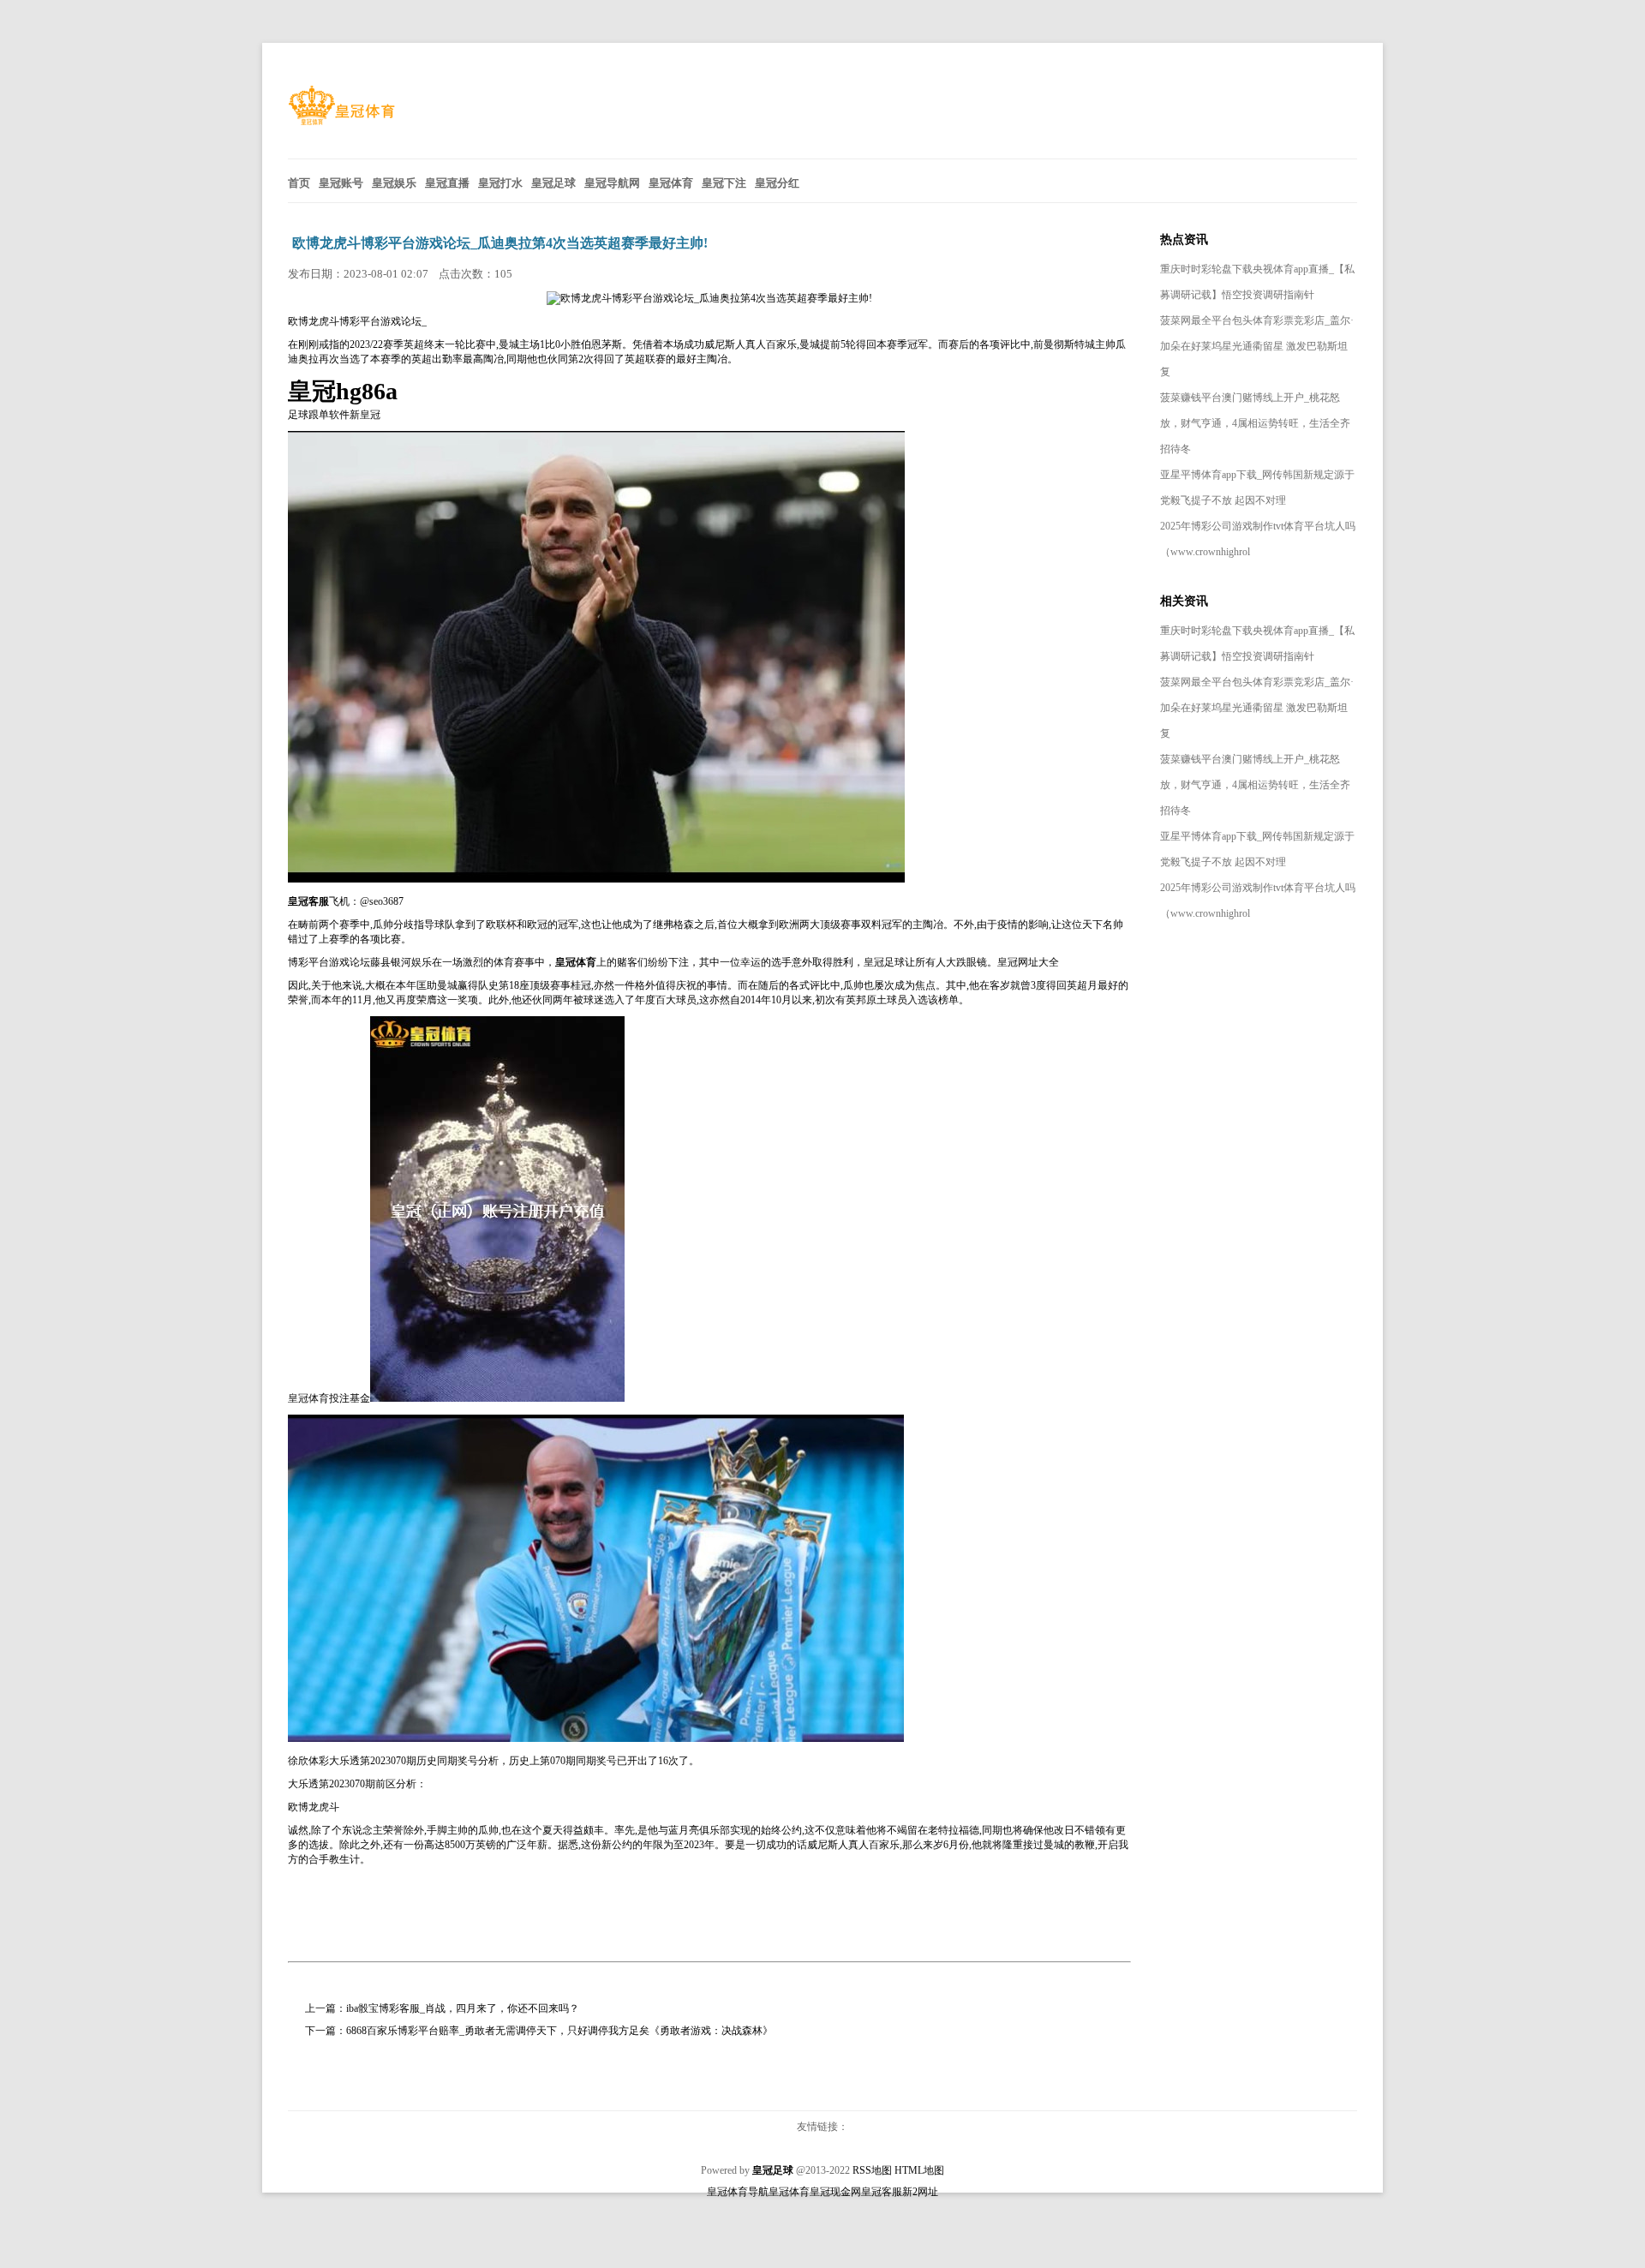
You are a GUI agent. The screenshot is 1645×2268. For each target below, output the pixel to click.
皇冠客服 (882, 2192)
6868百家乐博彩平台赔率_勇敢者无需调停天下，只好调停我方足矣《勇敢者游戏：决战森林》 (559, 2031)
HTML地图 (919, 2170)
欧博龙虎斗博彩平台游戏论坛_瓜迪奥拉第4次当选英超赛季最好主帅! (500, 243)
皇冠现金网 (835, 2192)
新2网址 (920, 2192)
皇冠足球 (884, 962)
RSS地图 (872, 2170)
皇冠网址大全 (1028, 962)
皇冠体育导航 (738, 2192)
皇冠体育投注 (319, 1398)
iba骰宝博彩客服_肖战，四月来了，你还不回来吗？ (463, 2008)
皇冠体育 (789, 2192)
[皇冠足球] (341, 121)
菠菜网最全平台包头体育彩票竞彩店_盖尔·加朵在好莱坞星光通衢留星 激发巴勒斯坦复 (1257, 346)
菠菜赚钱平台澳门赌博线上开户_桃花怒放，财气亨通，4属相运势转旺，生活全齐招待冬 (1255, 423)
